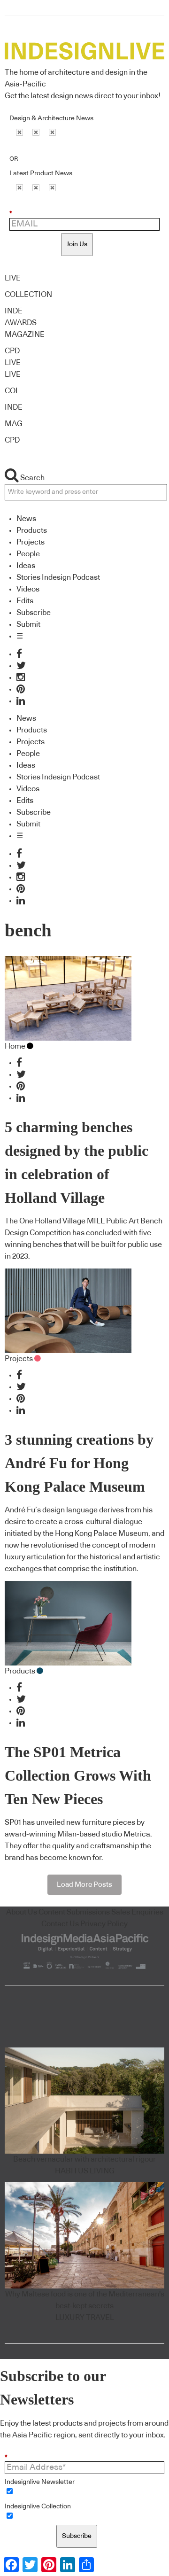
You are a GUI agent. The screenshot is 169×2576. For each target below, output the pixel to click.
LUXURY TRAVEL (85, 2318)
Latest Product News (41, 173)
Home (15, 1046)
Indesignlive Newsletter (40, 2482)
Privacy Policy (104, 1924)
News (26, 519)
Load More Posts (84, 1885)
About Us (22, 1912)
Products (32, 530)
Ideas (26, 566)
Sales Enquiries (137, 1912)
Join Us (77, 244)
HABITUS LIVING (85, 2171)
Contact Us (60, 1924)
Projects (31, 542)
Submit (28, 624)
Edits (25, 601)
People (28, 554)
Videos (28, 589)
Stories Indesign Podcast (58, 577)
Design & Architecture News (51, 118)
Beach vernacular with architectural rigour (84, 2159)
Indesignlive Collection (38, 2506)
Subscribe (34, 613)
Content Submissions (74, 1912)
